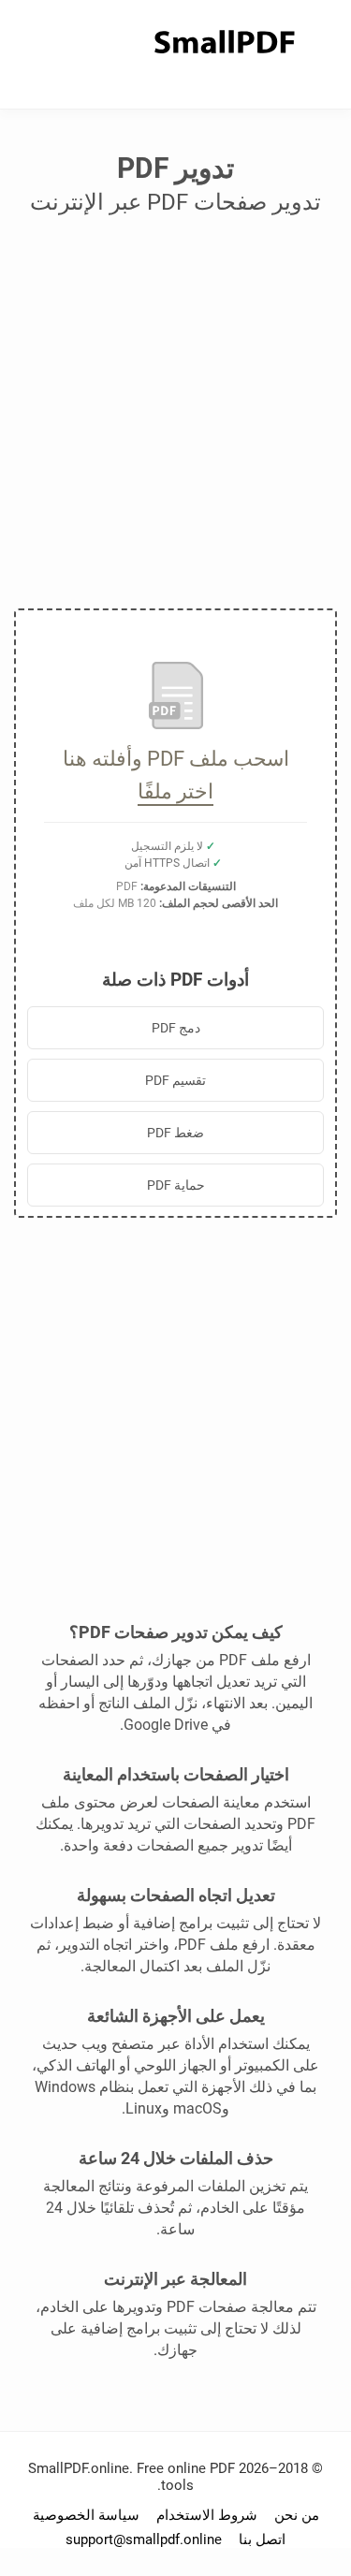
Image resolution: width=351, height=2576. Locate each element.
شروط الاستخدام (207, 2515)
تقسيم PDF (175, 1080)
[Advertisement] (175, 419)
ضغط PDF (175, 1133)
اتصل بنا (262, 2539)
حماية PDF (176, 1185)
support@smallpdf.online (144, 2539)
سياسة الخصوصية (86, 2515)
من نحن (297, 2515)
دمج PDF (176, 1028)
